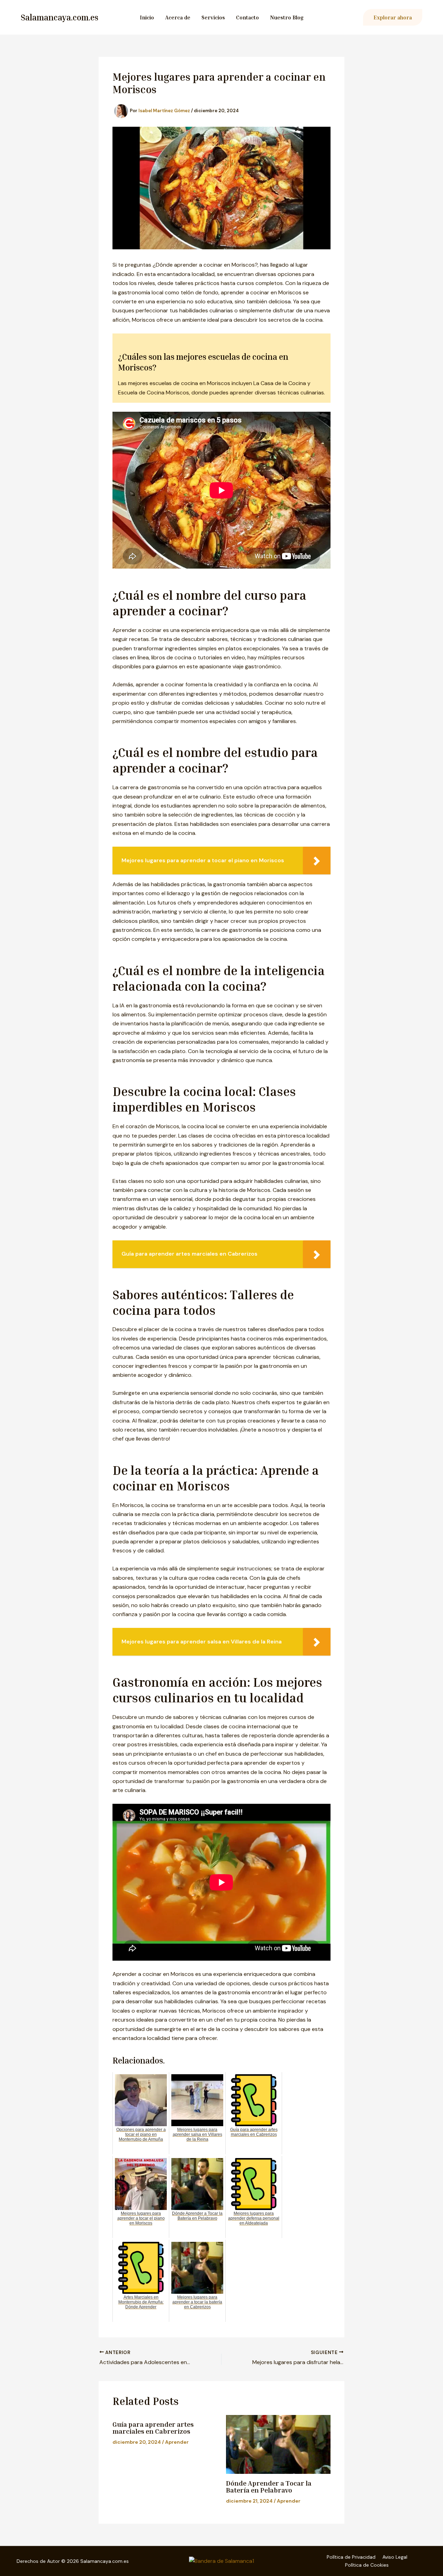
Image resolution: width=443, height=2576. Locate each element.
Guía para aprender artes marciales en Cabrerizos (153, 2427)
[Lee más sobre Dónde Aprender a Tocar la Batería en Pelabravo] (278, 2444)
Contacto (247, 17)
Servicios (213, 17)
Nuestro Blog (287, 17)
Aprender (177, 2442)
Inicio (147, 17)
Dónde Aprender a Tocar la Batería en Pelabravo (269, 2486)
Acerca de (178, 17)
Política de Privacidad (351, 2557)
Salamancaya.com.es (60, 17)
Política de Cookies (367, 2565)
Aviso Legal (395, 2557)
